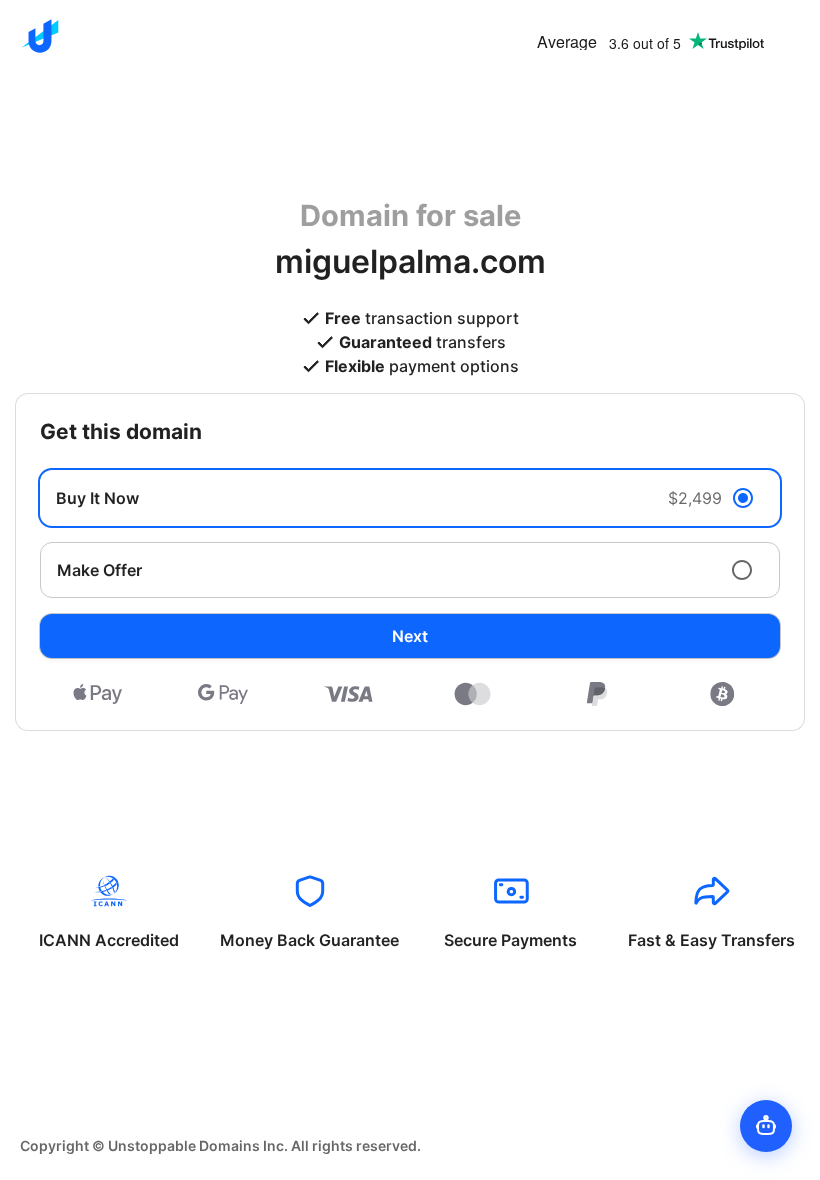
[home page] (40, 36)
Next (410, 636)
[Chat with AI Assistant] (766, 1126)
